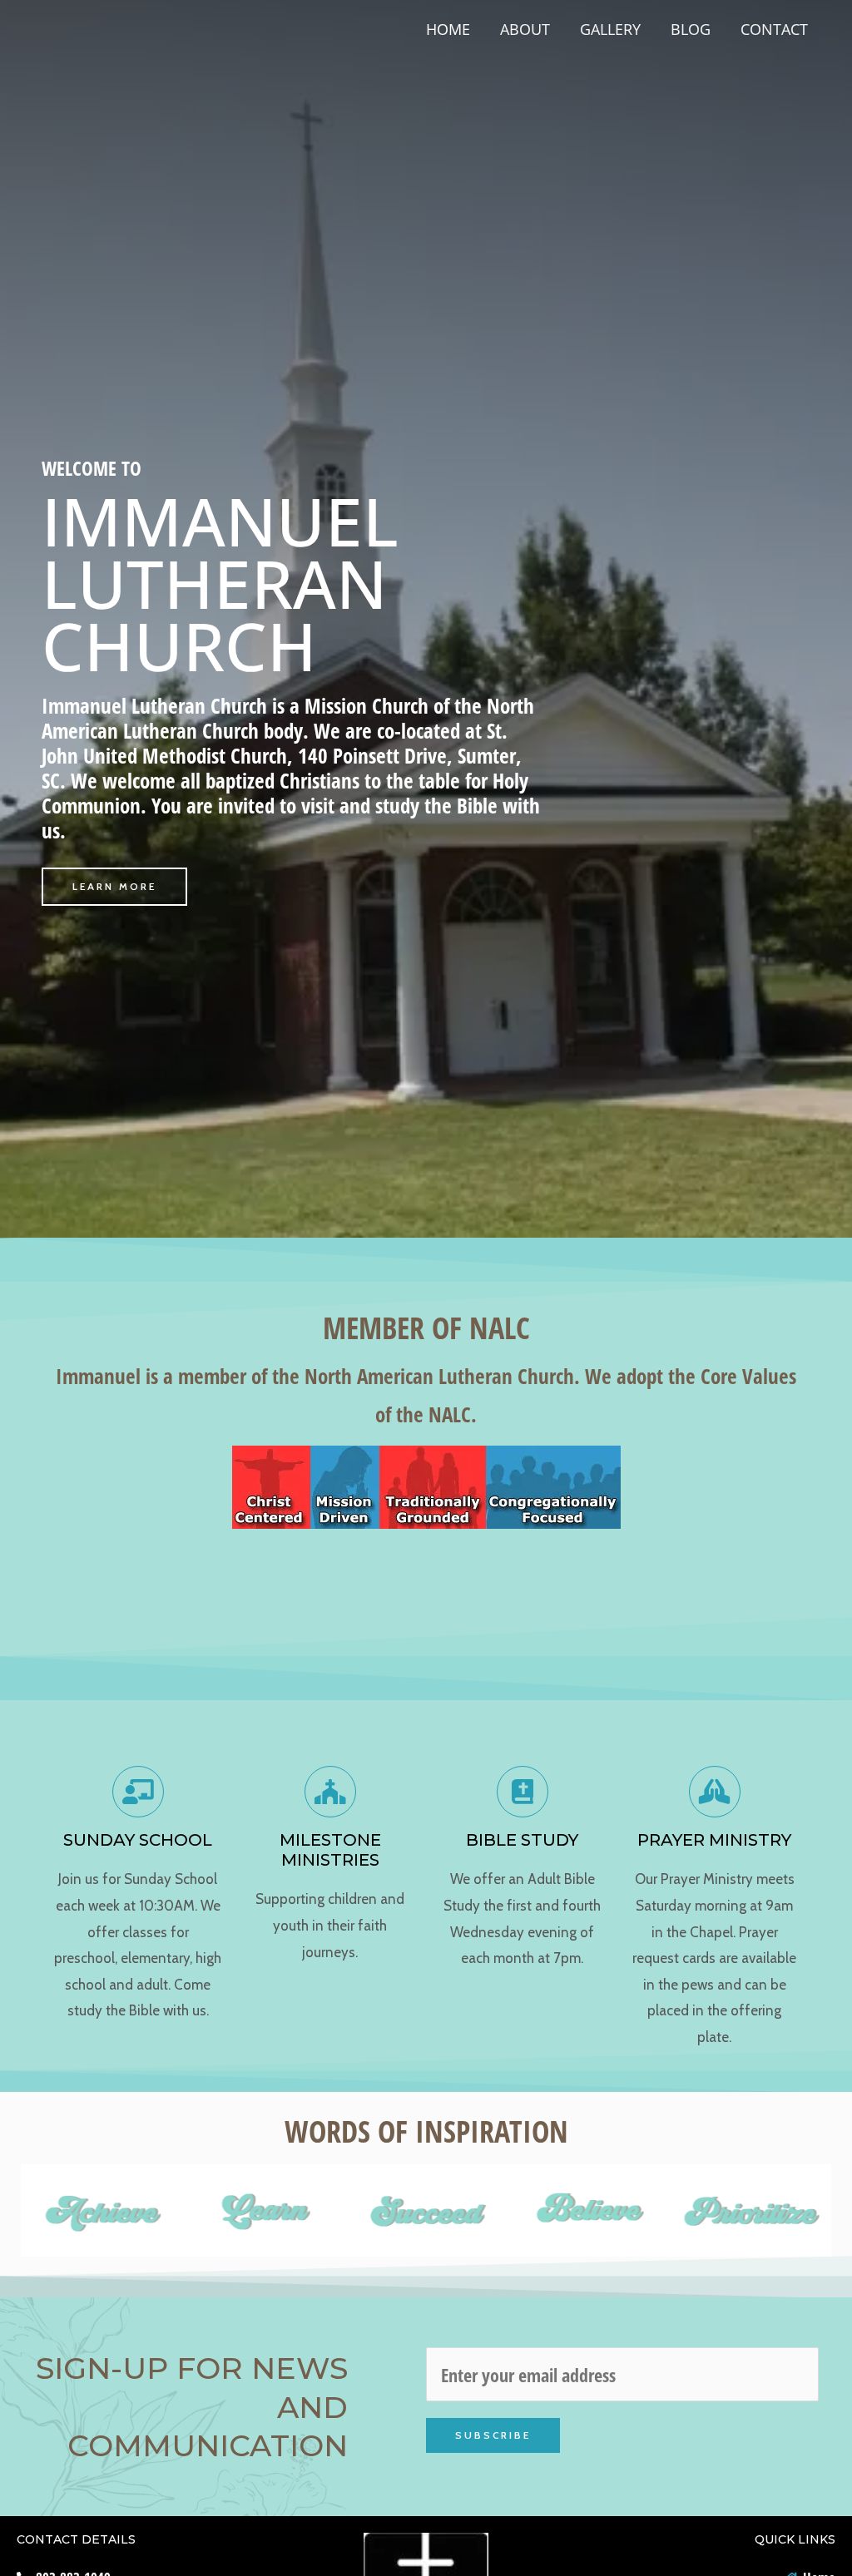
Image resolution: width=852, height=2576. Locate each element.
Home (448, 29)
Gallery (610, 29)
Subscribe (493, 2435)
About (525, 29)
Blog (691, 29)
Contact (774, 29)
